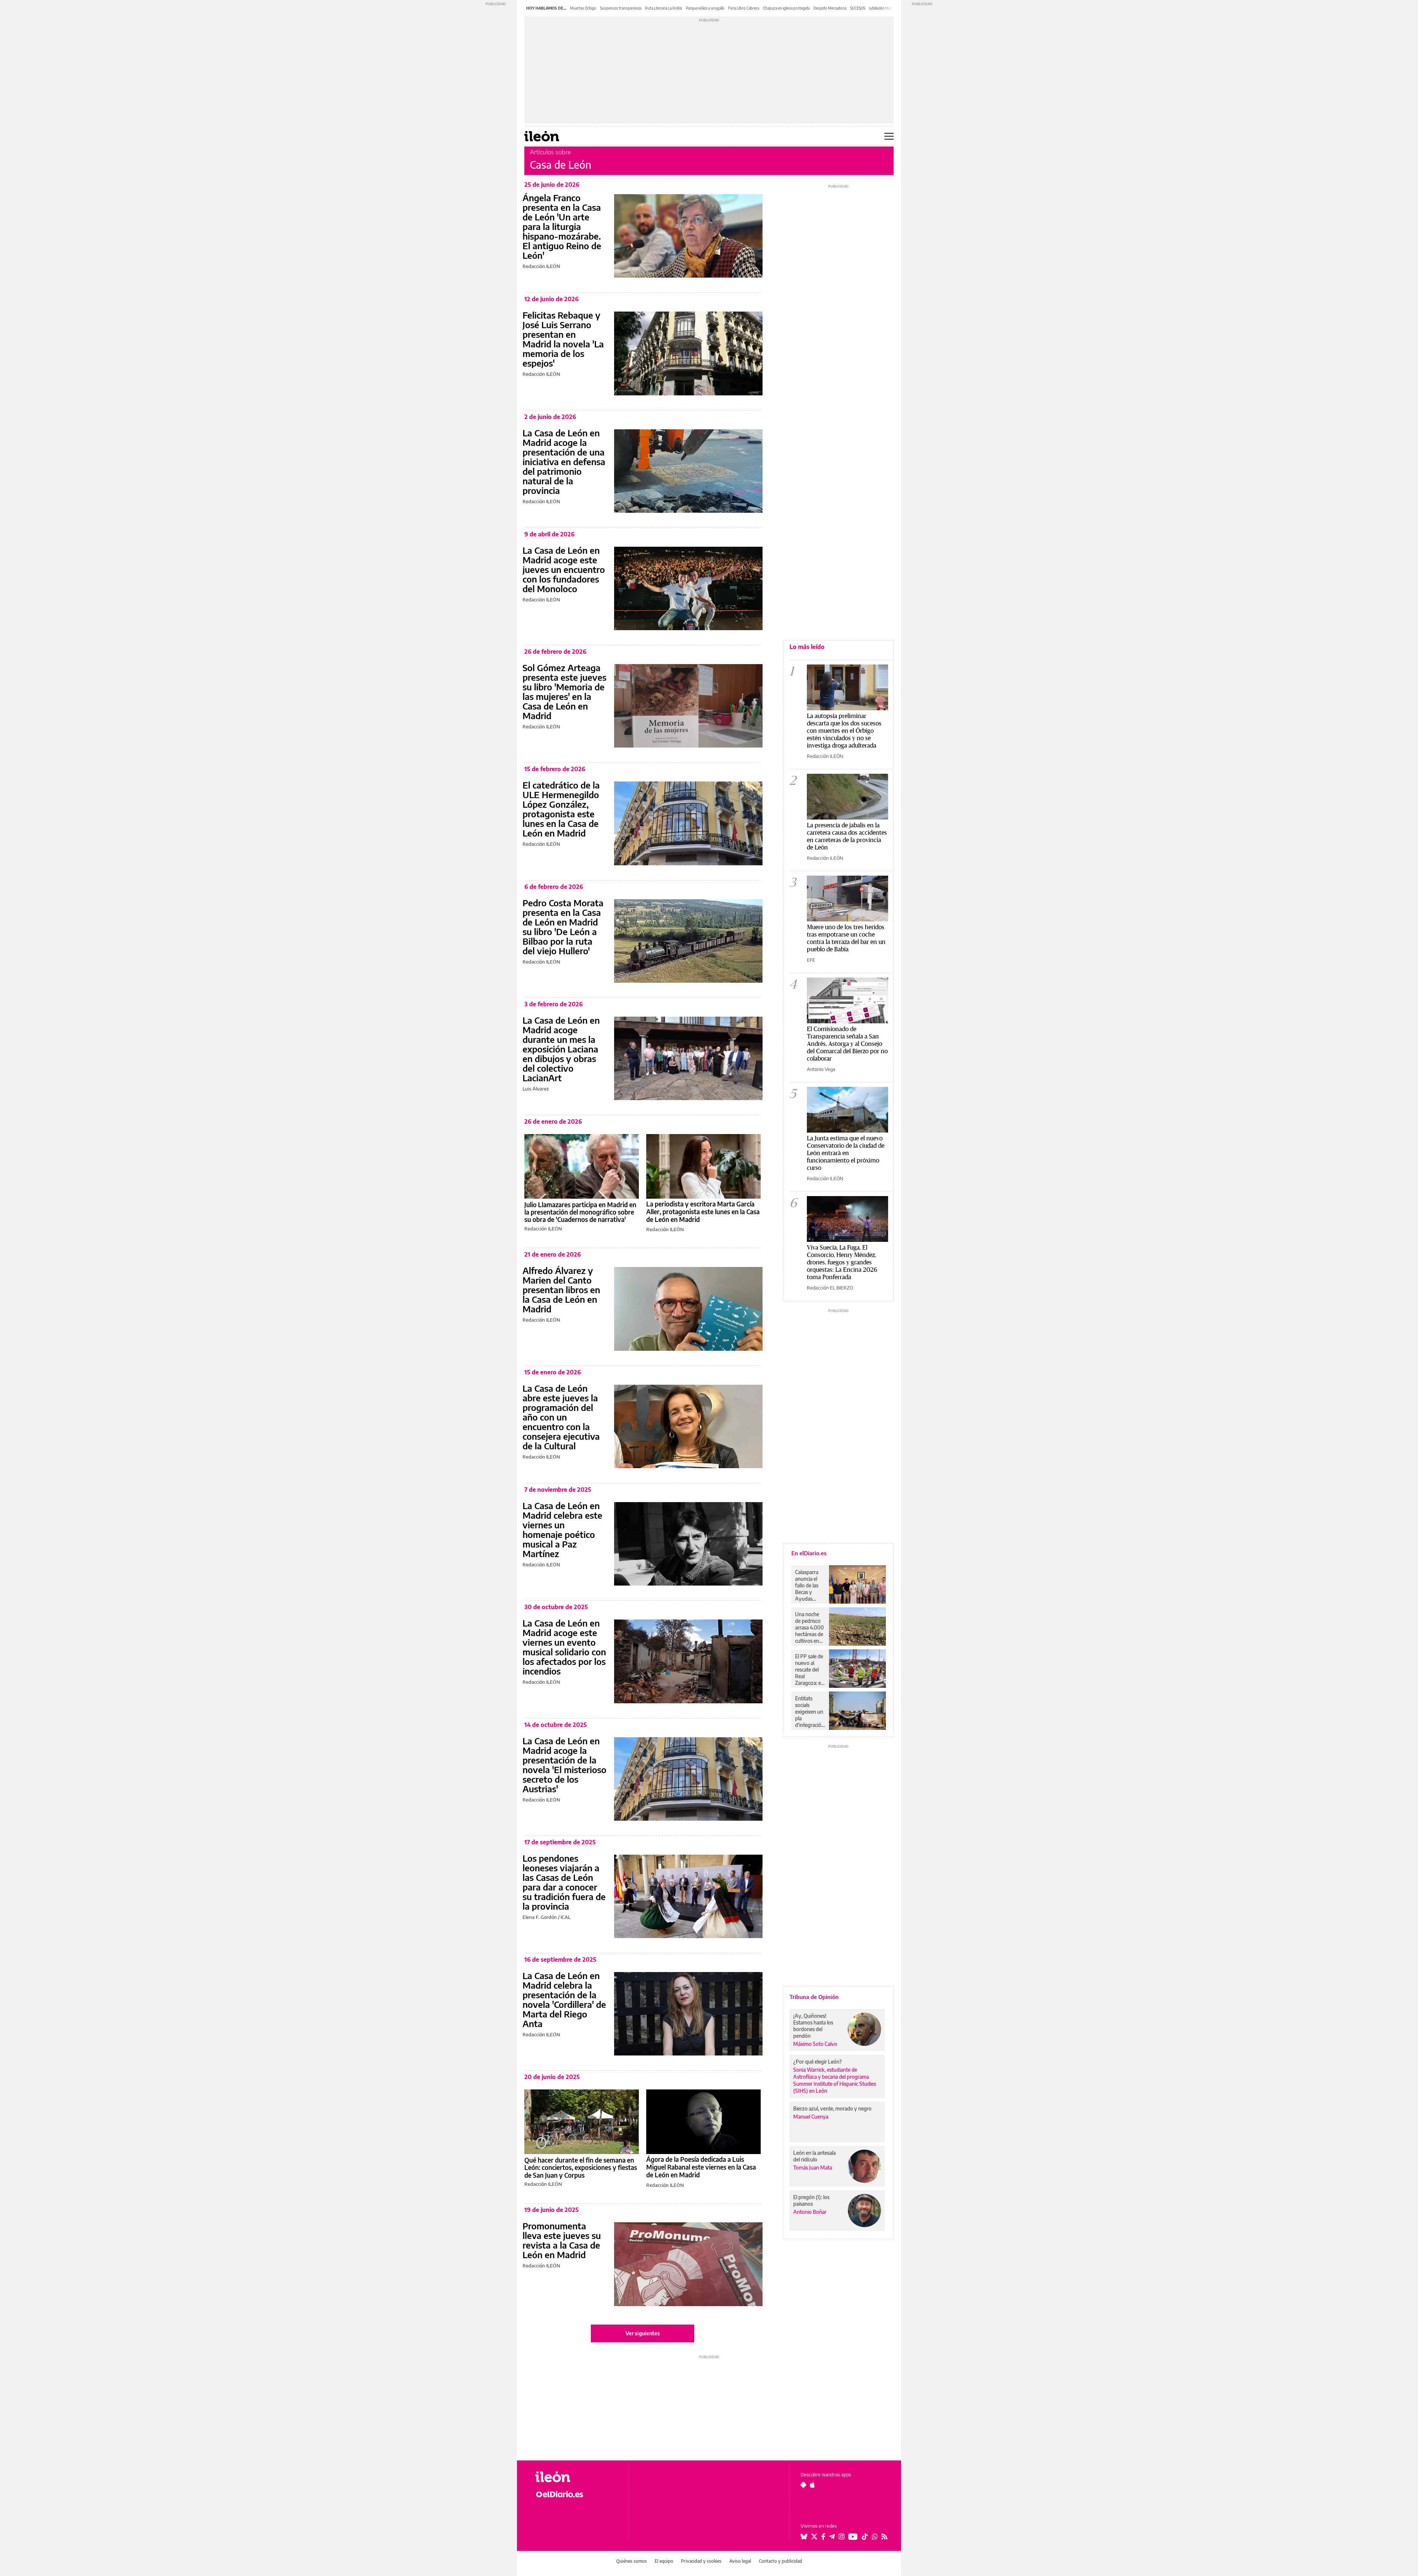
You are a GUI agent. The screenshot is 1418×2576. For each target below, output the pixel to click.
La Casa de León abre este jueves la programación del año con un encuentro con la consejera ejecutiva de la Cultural (561, 1417)
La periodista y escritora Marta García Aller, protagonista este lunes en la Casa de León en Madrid (703, 1212)
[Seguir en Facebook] (823, 2536)
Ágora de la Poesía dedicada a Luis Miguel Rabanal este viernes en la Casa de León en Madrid (701, 2167)
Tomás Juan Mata (813, 2168)
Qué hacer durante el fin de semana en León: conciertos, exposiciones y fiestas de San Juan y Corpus (581, 2168)
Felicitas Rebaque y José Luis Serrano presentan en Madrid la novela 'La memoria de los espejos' (563, 339)
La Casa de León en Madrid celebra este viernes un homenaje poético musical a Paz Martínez (562, 1529)
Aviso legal (740, 2561)
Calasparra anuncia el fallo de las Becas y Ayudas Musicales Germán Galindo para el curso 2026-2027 (809, 1586)
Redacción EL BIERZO (830, 1288)
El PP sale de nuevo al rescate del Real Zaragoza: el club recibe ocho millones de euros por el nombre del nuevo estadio (809, 1670)
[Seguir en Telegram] (832, 2536)
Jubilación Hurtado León (888, 8)
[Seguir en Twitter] (814, 2536)
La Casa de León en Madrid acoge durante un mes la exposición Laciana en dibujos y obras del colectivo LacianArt (561, 1049)
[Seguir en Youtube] (853, 2536)
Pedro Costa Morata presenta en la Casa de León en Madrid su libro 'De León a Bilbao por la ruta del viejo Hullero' (563, 927)
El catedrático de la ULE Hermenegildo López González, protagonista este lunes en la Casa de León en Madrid (561, 809)
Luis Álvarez (536, 1089)
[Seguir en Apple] (812, 2485)
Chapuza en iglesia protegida (786, 8)
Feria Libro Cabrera (744, 8)
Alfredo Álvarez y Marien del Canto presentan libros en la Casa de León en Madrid (561, 1289)
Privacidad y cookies (701, 2561)
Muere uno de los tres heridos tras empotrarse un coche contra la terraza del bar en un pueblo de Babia (846, 938)
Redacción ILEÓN (541, 266)
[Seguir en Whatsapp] (875, 2536)
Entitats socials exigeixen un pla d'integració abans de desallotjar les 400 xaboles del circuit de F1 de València (810, 1712)
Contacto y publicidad (780, 2561)
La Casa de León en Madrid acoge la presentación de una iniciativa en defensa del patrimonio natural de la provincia (564, 461)
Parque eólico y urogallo (705, 8)
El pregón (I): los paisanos (811, 2200)
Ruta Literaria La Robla (664, 8)
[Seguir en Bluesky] (804, 2536)
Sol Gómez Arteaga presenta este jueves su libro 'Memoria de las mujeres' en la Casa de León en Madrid (564, 691)
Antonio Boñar (810, 2212)
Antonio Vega (821, 1069)
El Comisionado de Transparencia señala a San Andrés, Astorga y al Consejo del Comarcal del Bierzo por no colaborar (847, 1043)
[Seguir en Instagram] (842, 2536)
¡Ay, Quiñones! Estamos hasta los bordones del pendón (813, 2026)
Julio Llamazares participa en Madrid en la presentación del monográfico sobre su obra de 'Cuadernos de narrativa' (580, 1212)
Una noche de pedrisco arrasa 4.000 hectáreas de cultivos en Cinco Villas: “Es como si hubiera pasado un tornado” (809, 1628)
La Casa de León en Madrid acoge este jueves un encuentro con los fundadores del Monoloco (564, 569)
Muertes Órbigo (583, 8)
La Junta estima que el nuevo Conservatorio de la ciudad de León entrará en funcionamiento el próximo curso (846, 1153)
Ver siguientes (643, 2333)
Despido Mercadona (830, 8)
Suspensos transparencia (621, 8)
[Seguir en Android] (803, 2485)
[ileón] (576, 2477)
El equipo (664, 2561)
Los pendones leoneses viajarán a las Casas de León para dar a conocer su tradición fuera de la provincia (564, 1882)
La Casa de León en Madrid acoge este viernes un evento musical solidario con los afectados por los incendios (564, 1647)
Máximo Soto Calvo (815, 2044)
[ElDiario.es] (576, 2494)
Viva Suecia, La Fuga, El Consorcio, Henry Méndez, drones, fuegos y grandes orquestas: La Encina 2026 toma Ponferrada (842, 1262)
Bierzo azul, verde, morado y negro (832, 2108)
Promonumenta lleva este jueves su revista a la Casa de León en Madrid (562, 2240)
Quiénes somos (632, 2561)
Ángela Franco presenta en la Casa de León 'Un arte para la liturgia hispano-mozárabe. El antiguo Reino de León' (562, 226)
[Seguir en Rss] (884, 2536)
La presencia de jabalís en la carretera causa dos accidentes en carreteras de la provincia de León (847, 836)
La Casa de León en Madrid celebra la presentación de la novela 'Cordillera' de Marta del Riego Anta (564, 1999)
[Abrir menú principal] (889, 136)
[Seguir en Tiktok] (865, 2536)
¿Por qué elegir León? (818, 2062)
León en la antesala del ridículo (814, 2156)
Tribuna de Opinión (814, 1997)
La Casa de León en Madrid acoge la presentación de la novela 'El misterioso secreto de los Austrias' (564, 1765)
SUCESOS (858, 8)
